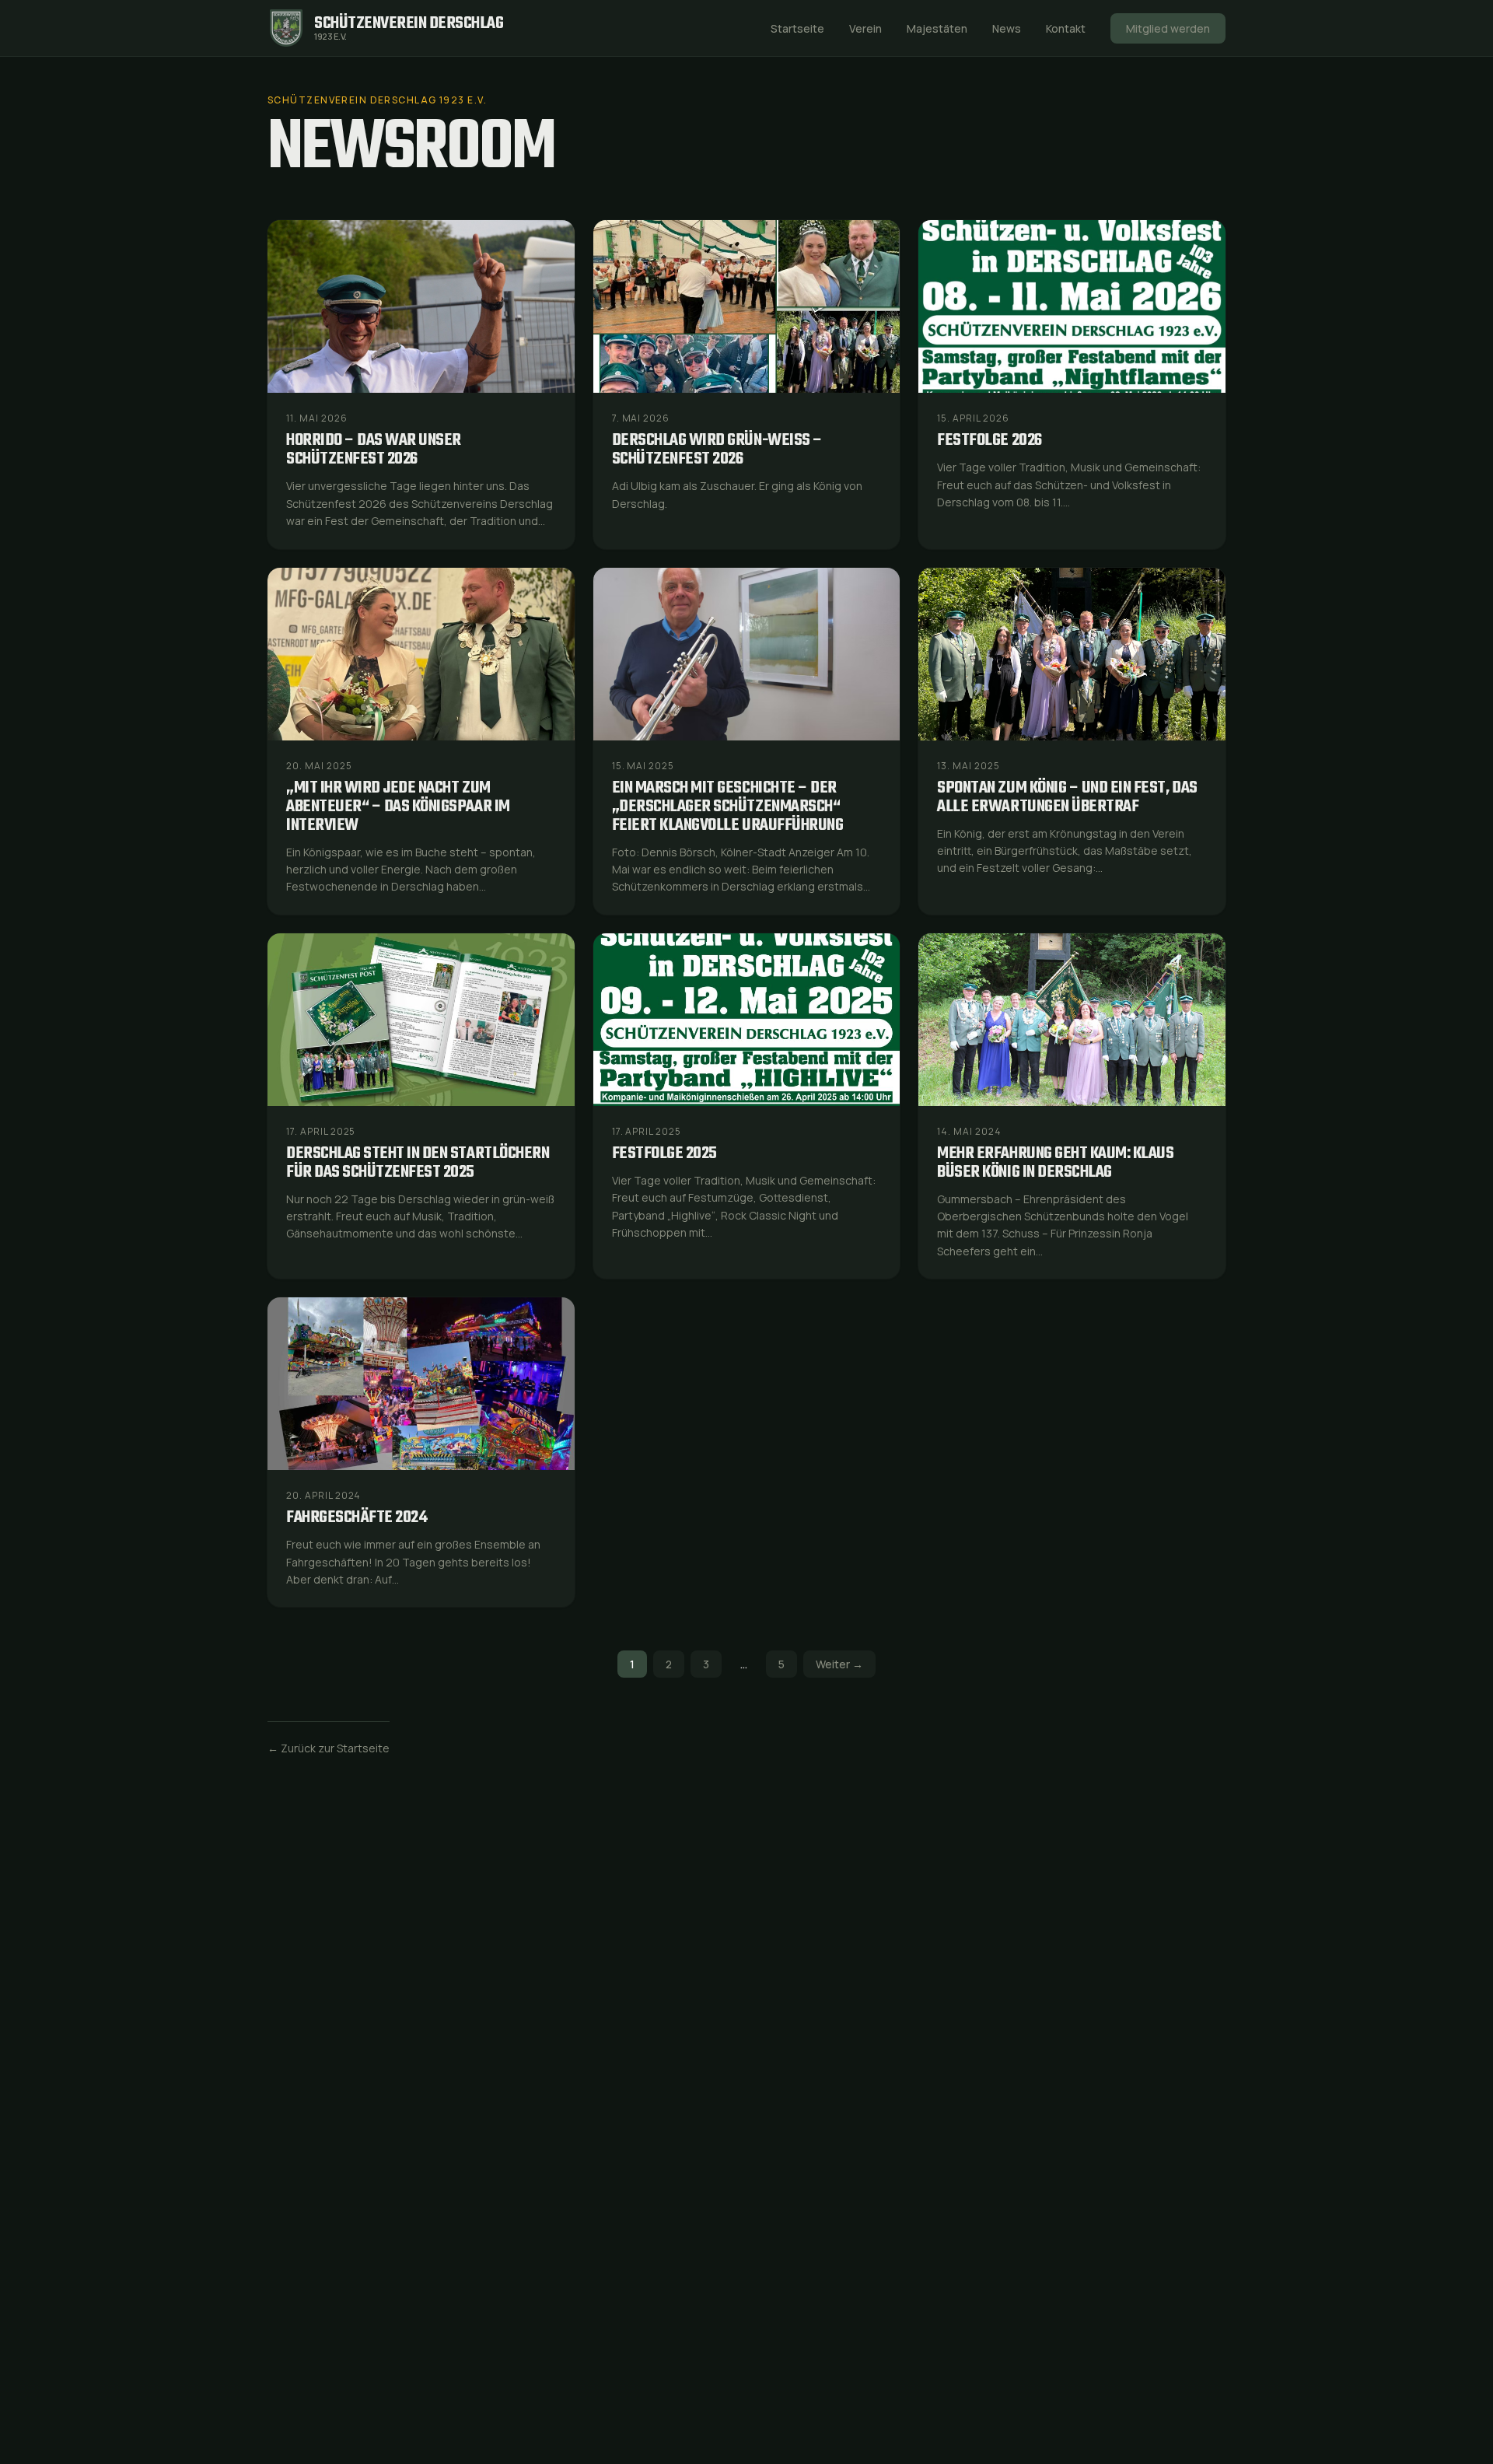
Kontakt (1066, 28)
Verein (865, 28)
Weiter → (839, 1664)
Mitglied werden (1168, 28)
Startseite (797, 28)
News (1007, 28)
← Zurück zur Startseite (329, 1748)
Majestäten (937, 28)
